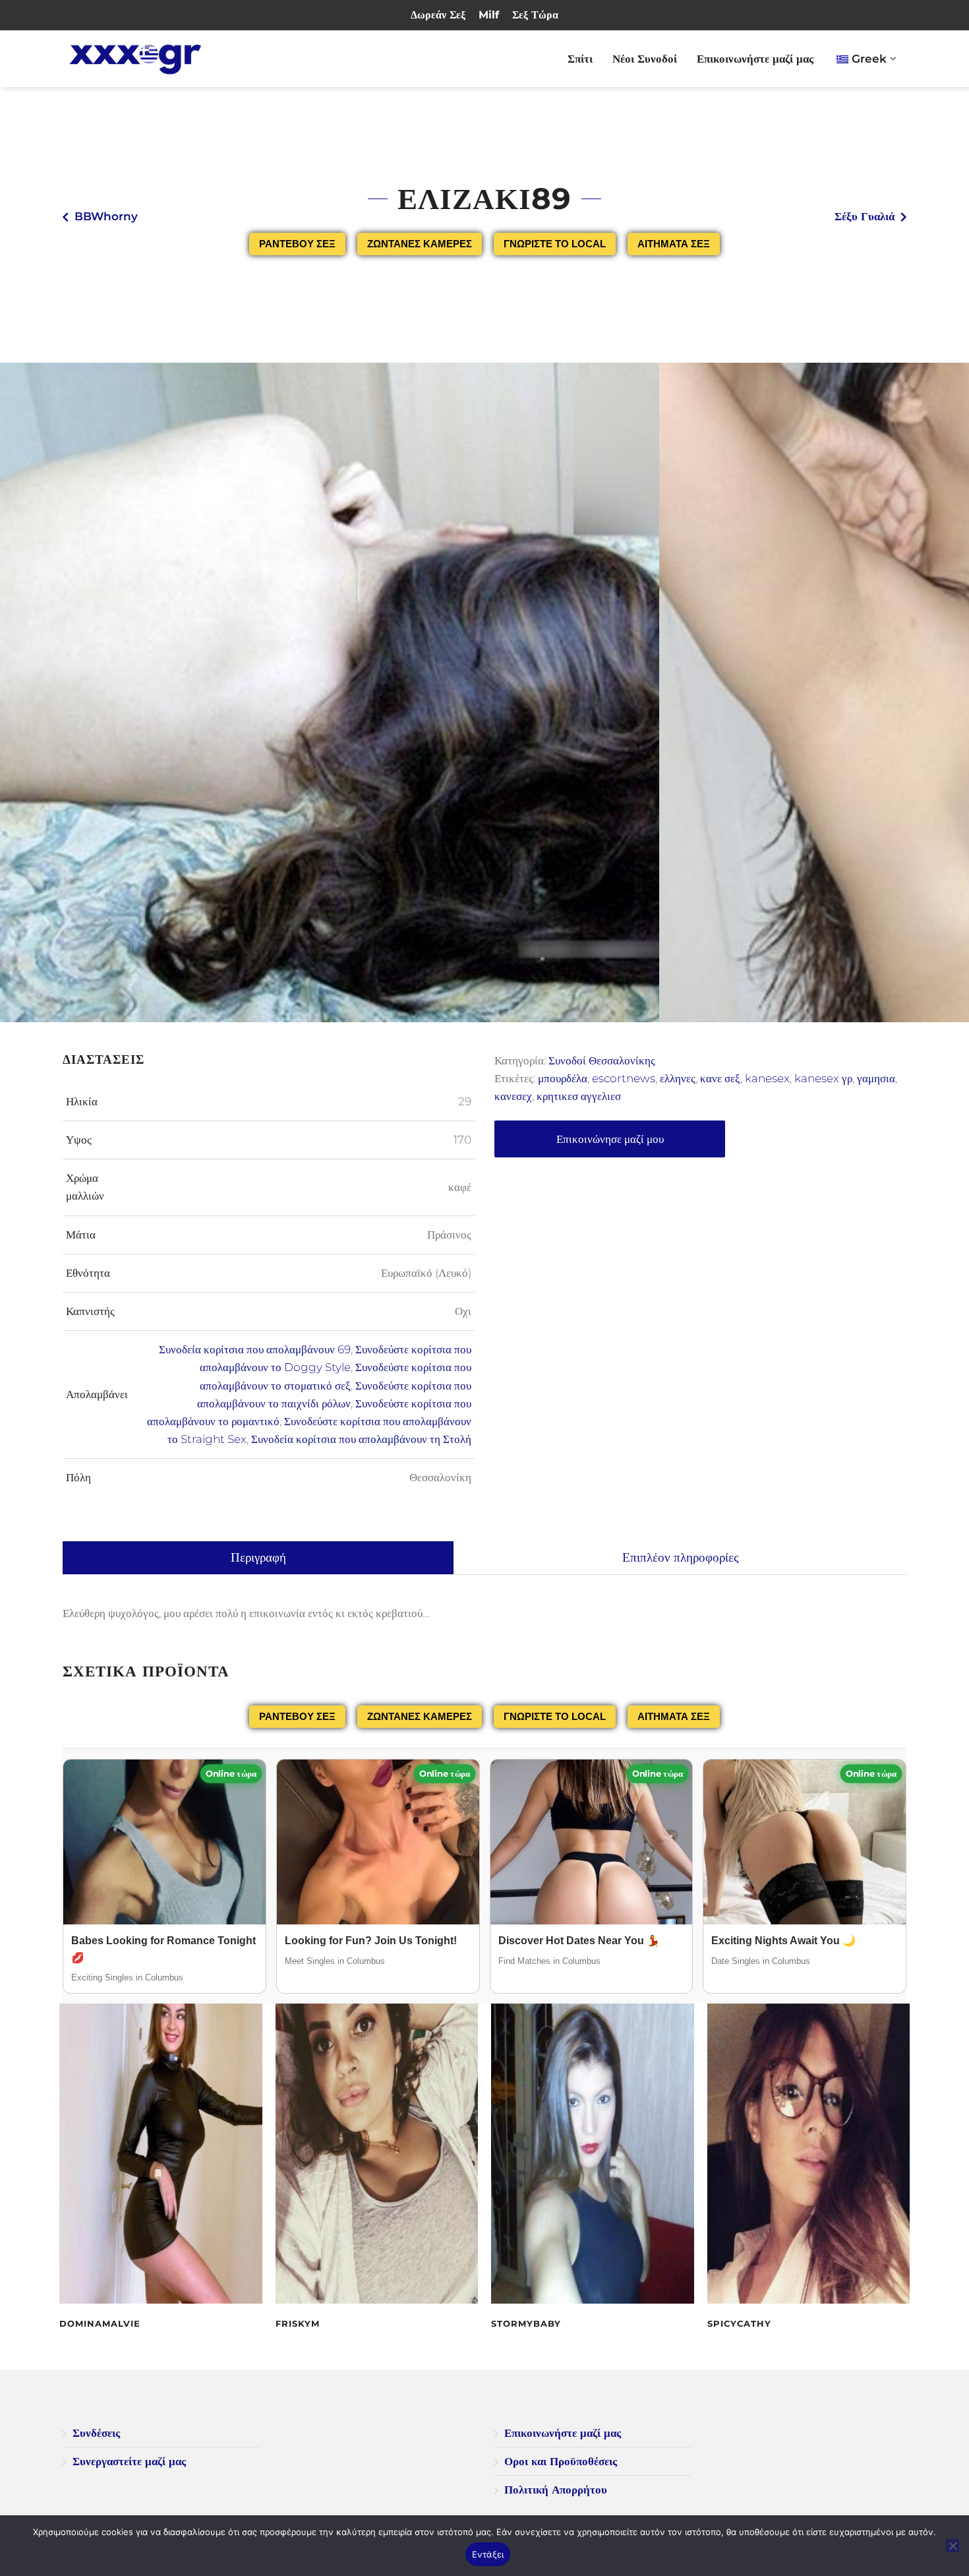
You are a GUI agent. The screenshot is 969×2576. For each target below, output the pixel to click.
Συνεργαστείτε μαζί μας (129, 2461)
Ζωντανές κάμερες (420, 244)
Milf (489, 15)
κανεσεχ (513, 1096)
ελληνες (678, 1078)
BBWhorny (106, 216)
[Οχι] (953, 2546)
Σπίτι (580, 59)
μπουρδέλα (563, 1078)
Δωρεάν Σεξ (438, 15)
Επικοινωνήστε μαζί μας (755, 59)
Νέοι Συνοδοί (645, 59)
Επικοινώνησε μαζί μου (610, 1139)
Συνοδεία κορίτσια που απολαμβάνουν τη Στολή (361, 1439)
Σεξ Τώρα (535, 15)
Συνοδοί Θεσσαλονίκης (602, 1060)
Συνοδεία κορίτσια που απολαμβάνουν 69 (255, 1349)
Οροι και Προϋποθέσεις (561, 2461)
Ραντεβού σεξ (297, 244)
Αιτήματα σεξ (674, 244)
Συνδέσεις (96, 2433)
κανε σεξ (720, 1078)
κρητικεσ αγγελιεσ (579, 1096)
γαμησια (876, 1078)
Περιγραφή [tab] (258, 1557)
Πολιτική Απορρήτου (556, 2490)
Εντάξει (488, 2554)
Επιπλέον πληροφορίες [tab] (681, 1557)
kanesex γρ (823, 1078)
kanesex (767, 1078)
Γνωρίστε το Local (555, 244)
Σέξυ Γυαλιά (865, 216)
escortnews (624, 1078)
